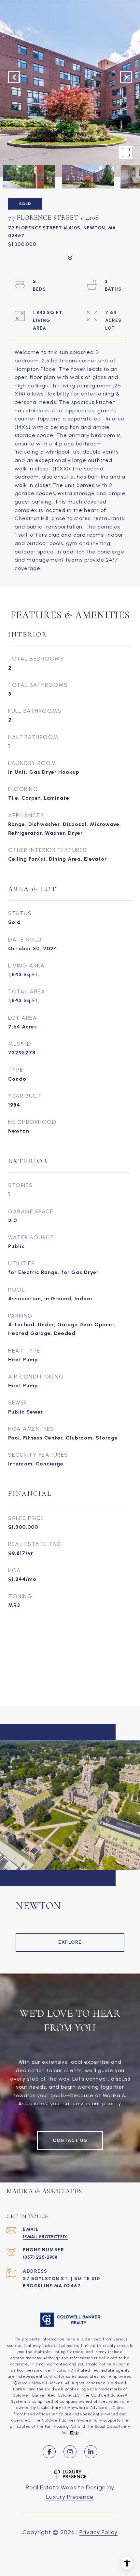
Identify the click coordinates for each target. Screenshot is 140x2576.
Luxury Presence (70, 2497)
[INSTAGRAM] (70, 2452)
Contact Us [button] (70, 2140)
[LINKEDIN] (91, 2452)
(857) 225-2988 (40, 2257)
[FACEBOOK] (49, 2452)
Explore (70, 1942)
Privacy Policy (98, 2532)
